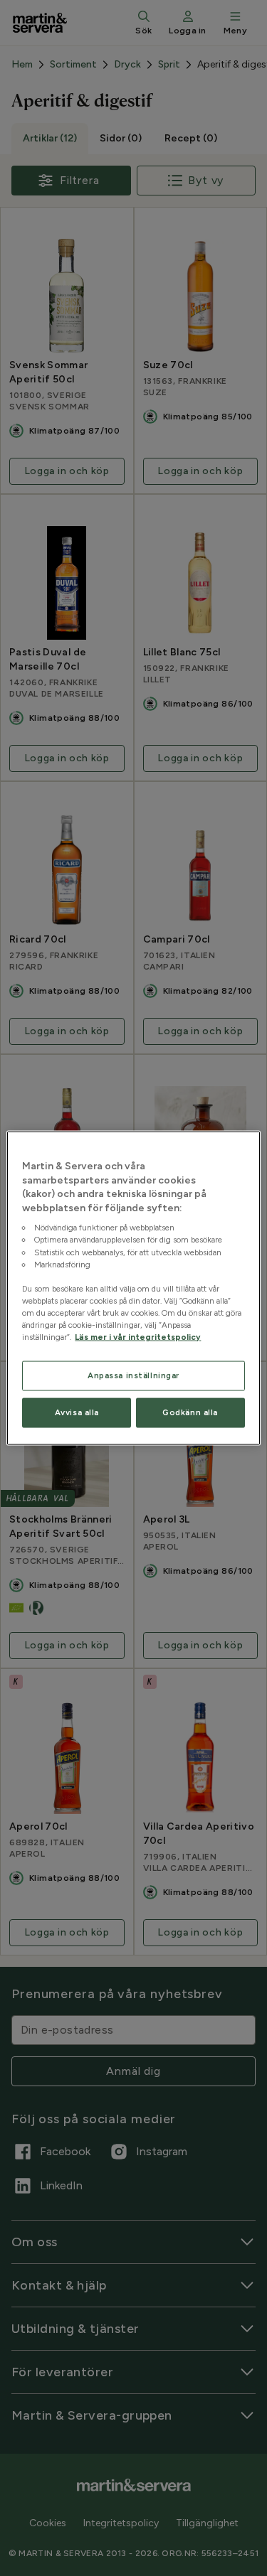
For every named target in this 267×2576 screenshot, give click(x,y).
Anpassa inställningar (133, 1375)
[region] (133, 1288)
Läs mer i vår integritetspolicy (138, 1337)
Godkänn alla (190, 1412)
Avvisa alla (77, 1412)
